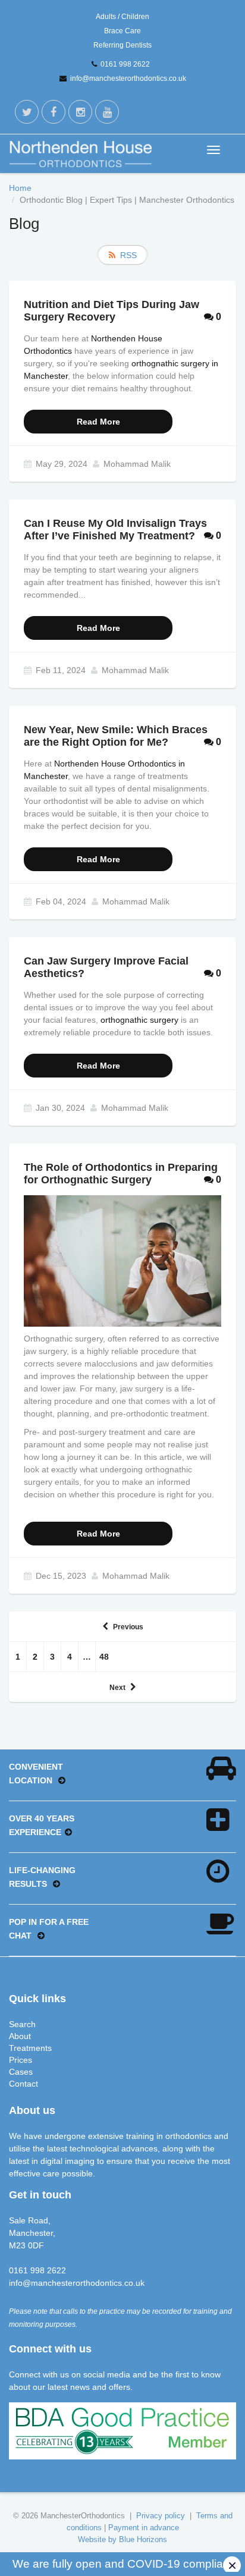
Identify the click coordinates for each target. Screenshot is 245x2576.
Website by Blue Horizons (122, 2539)
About (20, 2036)
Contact (23, 2084)
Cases (21, 2072)
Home (20, 188)
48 (104, 1657)
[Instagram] (80, 112)
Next (117, 1688)
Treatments (30, 2048)
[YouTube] (107, 112)
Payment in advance (144, 2528)
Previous (128, 1627)
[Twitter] (27, 112)
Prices (21, 2060)
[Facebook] (54, 112)
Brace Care (122, 31)
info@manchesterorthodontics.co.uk (128, 78)
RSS (128, 255)
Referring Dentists (122, 45)
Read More (98, 422)
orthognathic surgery (139, 1020)
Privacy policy (161, 2516)
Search (22, 2024)
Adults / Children (122, 17)
